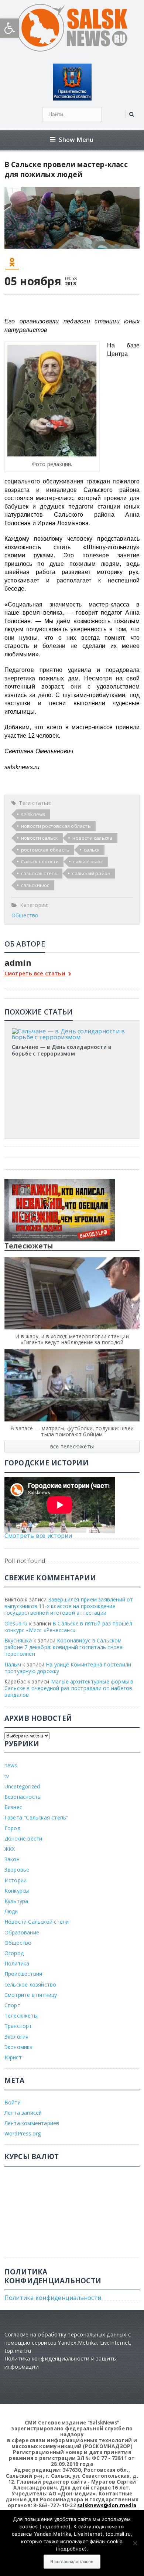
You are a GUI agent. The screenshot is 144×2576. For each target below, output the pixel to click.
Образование (22, 1932)
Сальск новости (40, 862)
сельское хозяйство (30, 1984)
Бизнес (13, 1807)
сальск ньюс (88, 862)
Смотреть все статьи (35, 974)
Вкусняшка (18, 1640)
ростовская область (45, 850)
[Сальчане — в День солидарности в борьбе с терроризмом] (72, 1031)
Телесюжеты (21, 2016)
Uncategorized (22, 1786)
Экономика (19, 2047)
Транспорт (18, 2026)
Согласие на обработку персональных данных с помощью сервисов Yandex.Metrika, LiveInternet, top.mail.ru (68, 2342)
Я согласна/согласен (72, 2562)
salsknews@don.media (107, 2505)
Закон (12, 1859)
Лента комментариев (32, 2123)
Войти (13, 2102)
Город (12, 1828)
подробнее (55, 2526)
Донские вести (23, 1838)
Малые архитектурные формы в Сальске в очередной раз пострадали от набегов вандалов (69, 1688)
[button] (10, 28)
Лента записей (23, 2113)
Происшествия (23, 1974)
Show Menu (76, 140)
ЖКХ (10, 1849)
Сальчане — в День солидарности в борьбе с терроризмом (62, 1050)
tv (7, 1776)
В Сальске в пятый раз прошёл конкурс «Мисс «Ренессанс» (68, 1627)
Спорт (12, 2005)
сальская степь (40, 873)
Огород (14, 1953)
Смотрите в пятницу (31, 1995)
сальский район (91, 873)
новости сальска (92, 838)
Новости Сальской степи (37, 1922)
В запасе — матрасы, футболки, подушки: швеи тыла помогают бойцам (72, 1431)
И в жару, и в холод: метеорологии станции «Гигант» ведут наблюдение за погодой (72, 1339)
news (11, 1765)
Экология (17, 2037)
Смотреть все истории (38, 1536)
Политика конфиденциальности (53, 2298)
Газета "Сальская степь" (37, 1817)
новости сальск (40, 838)
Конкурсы (17, 1891)
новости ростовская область (56, 826)
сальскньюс (35, 885)
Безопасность (23, 1797)
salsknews (33, 814)
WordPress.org (23, 2133)
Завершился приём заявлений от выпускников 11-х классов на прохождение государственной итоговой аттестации (69, 1606)
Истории (16, 1880)
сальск (92, 850)
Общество (25, 915)
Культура (16, 1901)
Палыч (13, 1664)
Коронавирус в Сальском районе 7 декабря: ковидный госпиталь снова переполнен (64, 1647)
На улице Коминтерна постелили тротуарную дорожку (68, 1668)
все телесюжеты (72, 1446)
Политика (17, 1963)
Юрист (13, 2057)
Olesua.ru (16, 1623)
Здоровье (17, 1870)
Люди (11, 1911)
